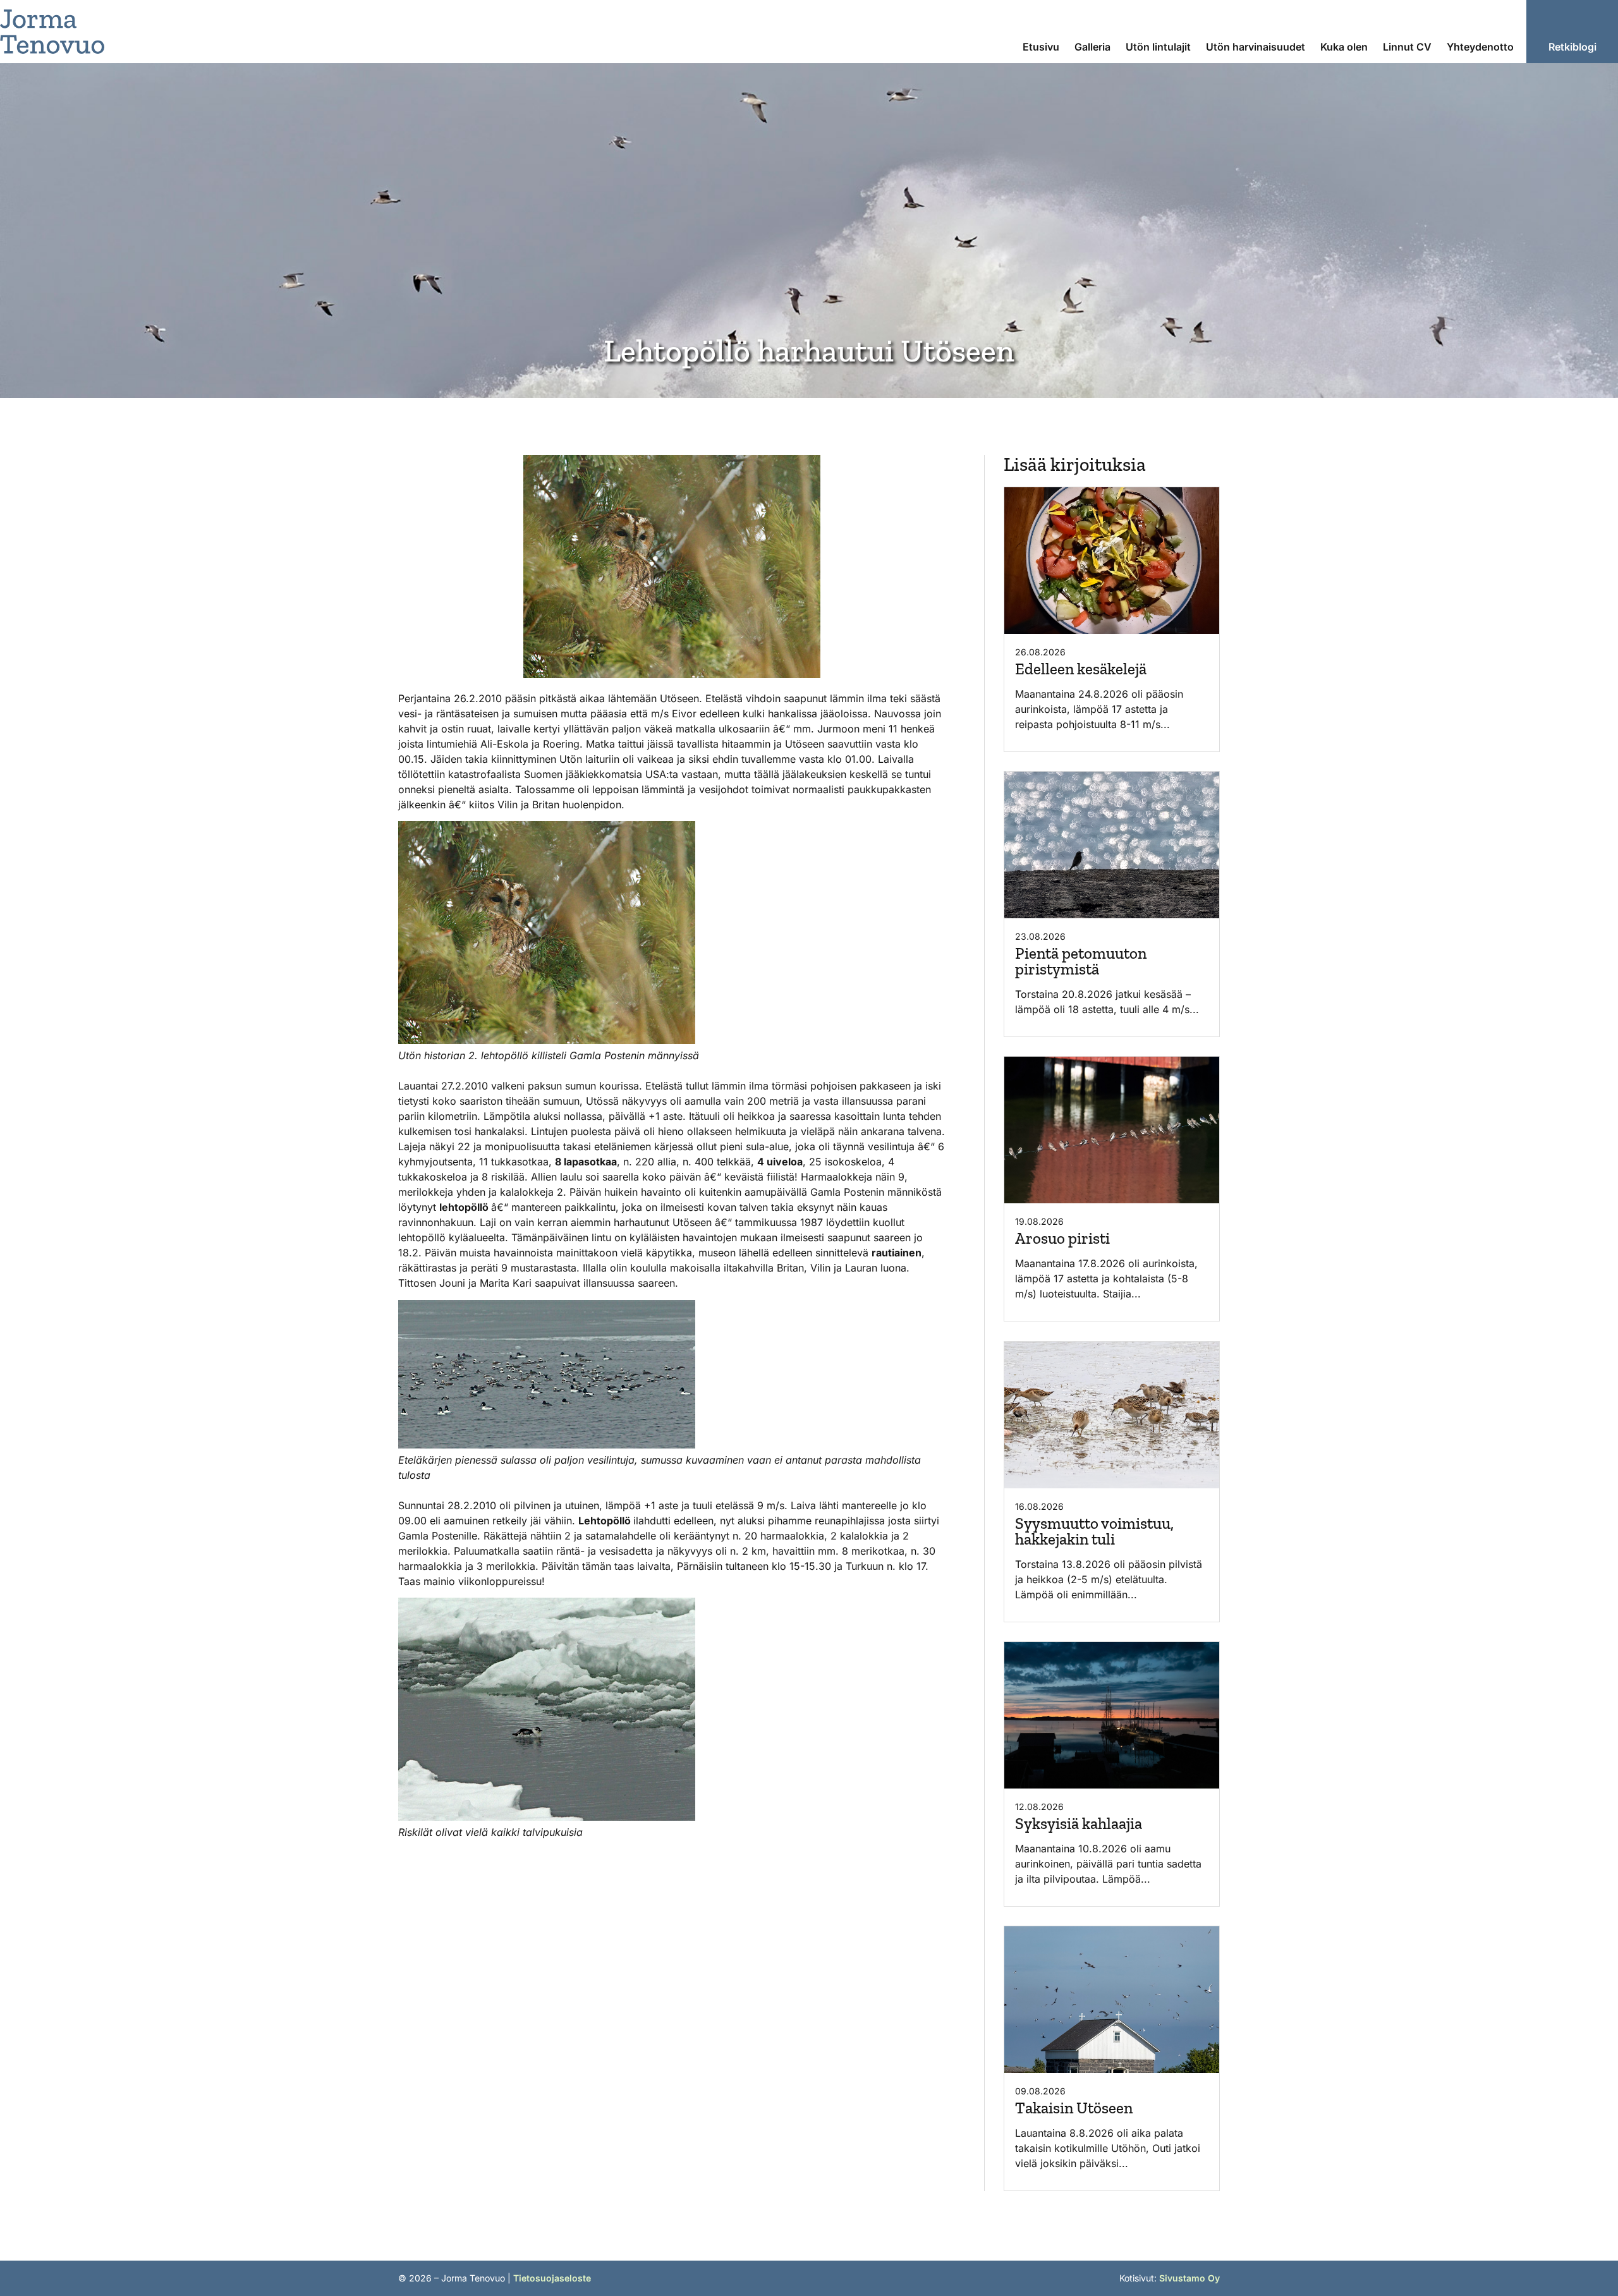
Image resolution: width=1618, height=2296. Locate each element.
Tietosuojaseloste (552, 2278)
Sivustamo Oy (1189, 2278)
